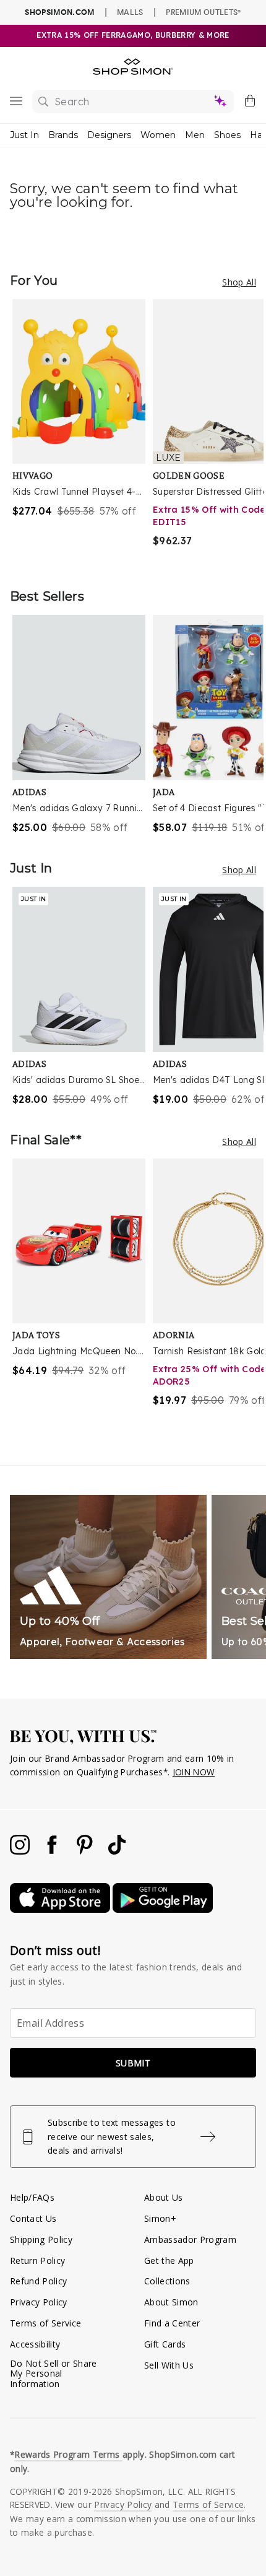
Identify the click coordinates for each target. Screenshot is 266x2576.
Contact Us (33, 2218)
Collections (167, 2281)
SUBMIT (133, 2063)
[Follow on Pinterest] (86, 1851)
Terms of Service (45, 2323)
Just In (24, 135)
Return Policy (37, 2261)
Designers (109, 135)
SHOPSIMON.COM (59, 12)
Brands (63, 135)
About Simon (171, 2302)
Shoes (227, 135)
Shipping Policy (41, 2239)
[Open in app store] (61, 1909)
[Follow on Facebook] (53, 1851)
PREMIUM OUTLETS (203, 12)
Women (158, 135)
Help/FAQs (32, 2197)
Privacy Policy (39, 2302)
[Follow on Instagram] (21, 1851)
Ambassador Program (190, 2239)
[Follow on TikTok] (117, 1851)
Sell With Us (169, 2365)
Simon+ (160, 2218)
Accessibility (35, 2344)
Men (195, 135)
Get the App (169, 2261)
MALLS (130, 12)
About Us (164, 2197)
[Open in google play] (163, 1909)
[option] (83, 431)
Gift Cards (165, 2344)
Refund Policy (38, 2281)
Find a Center (172, 2323)
